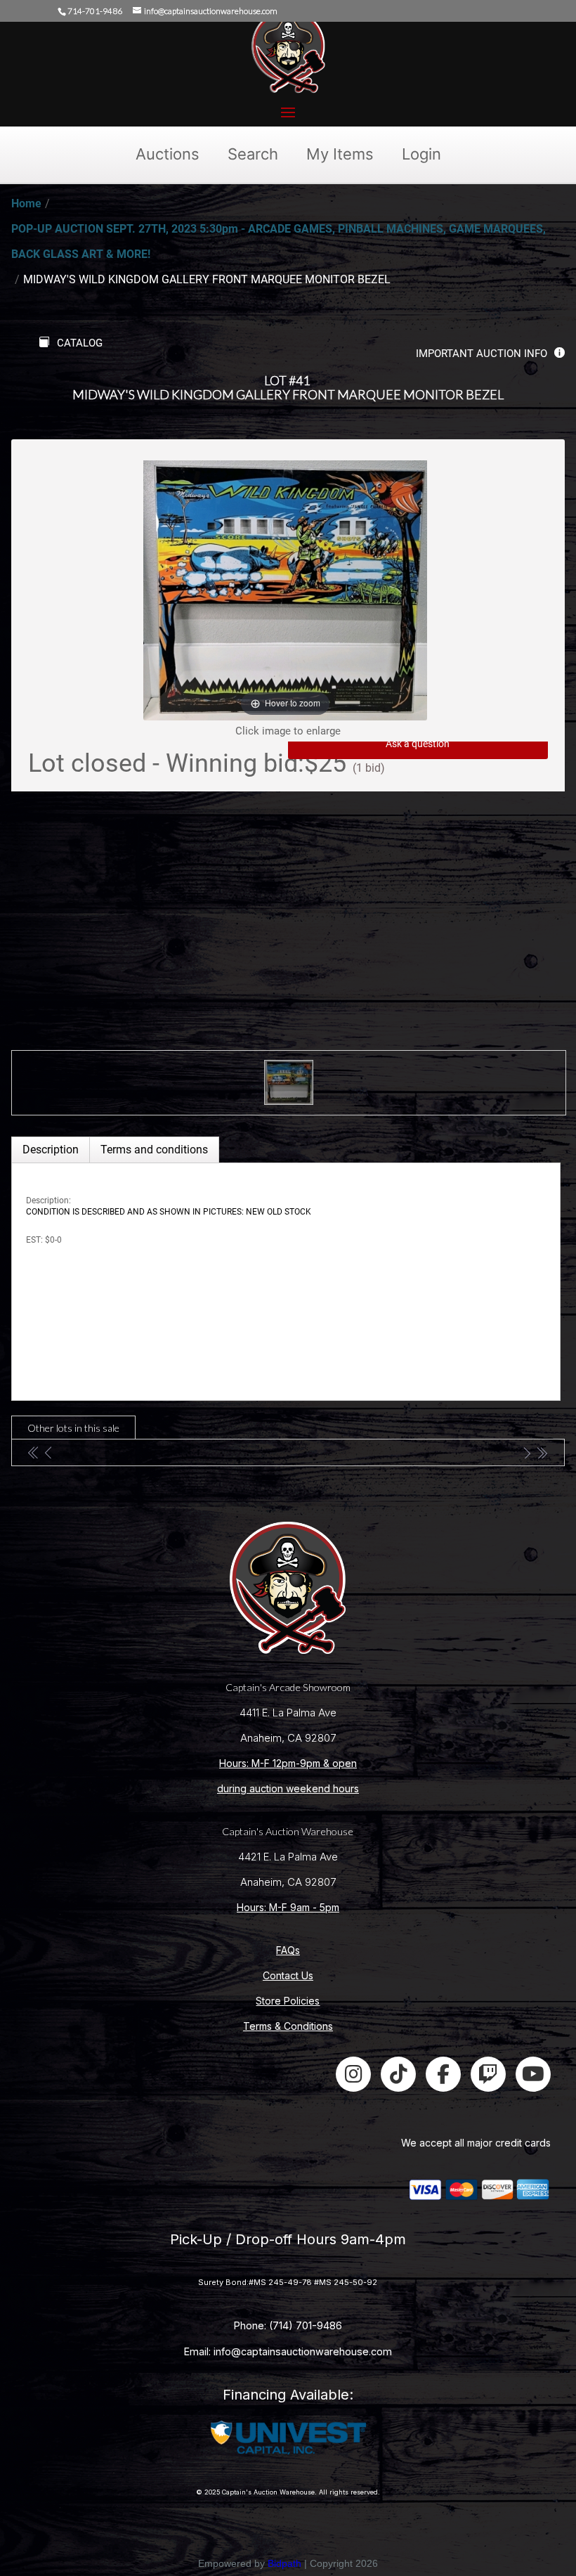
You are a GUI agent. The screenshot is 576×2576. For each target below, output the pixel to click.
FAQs (288, 1950)
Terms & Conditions (288, 2026)
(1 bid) (369, 768)
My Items (340, 154)
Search (253, 154)
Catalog (80, 343)
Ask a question (418, 744)
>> (542, 1452)
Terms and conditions (154, 1150)
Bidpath (284, 2563)
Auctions (168, 154)
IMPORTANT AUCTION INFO (482, 354)
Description (51, 1150)
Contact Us (288, 1975)
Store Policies (288, 2001)
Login (421, 154)
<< (34, 1452)
